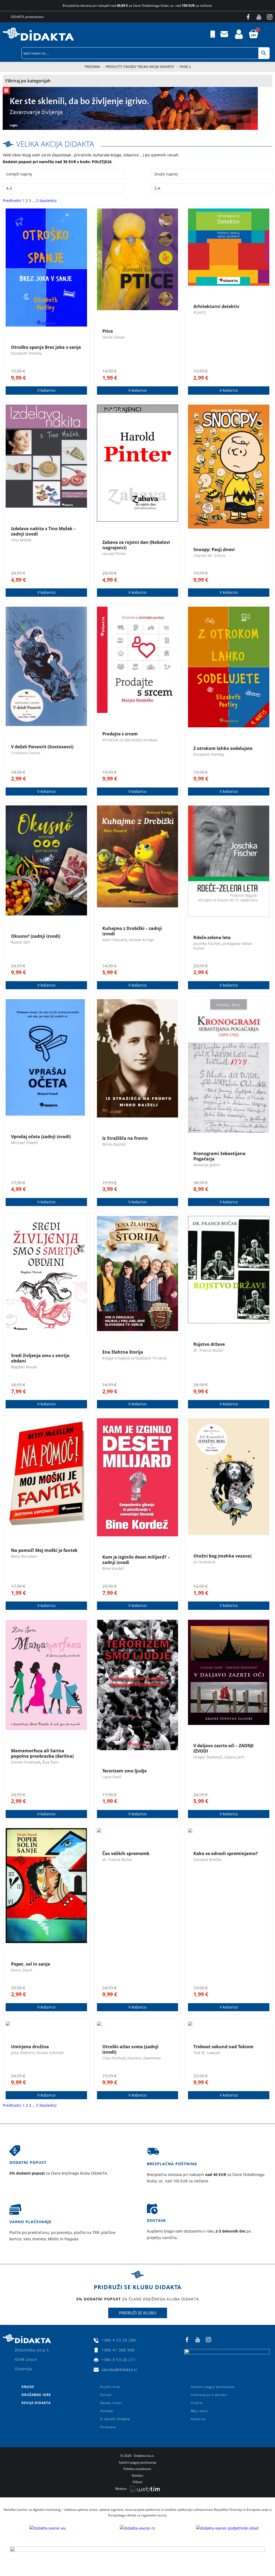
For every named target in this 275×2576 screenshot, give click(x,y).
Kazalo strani (111, 2403)
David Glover (114, 337)
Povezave (108, 2427)
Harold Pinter (114, 554)
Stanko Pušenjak (26, 1762)
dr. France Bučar (208, 1350)
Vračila (197, 2403)
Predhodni (12, 201)
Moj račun (199, 2411)
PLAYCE (200, 312)
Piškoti (137, 2482)
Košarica (198, 2419)
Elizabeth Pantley (26, 353)
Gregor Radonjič (208, 1757)
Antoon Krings (141, 940)
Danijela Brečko (207, 1859)
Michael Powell (24, 1143)
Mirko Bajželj (114, 1144)
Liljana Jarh (234, 1757)
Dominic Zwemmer (144, 2058)
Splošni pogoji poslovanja (213, 2387)
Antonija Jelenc (207, 1165)
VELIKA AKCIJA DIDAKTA (55, 144)
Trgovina (92, 67)
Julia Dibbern (23, 2053)
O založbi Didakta (115, 2419)
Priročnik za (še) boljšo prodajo (130, 740)
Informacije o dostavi (209, 2395)
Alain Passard (115, 940)
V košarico (46, 390)
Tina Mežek (21, 540)
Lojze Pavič (112, 1777)
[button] (271, 34)
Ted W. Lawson (207, 2053)
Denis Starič (22, 1970)
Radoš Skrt (21, 942)
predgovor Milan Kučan (223, 946)
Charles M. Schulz (209, 556)
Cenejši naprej (19, 174)
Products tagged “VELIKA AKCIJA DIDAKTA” (140, 67)
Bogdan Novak (24, 1367)
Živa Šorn (50, 1762)
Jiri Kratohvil (204, 1562)
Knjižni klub (110, 2387)
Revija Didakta (36, 2403)
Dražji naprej (166, 174)
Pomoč (106, 2395)
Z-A (157, 188)
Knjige (28, 2387)
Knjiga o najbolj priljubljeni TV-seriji (135, 1358)
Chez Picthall (114, 2058)
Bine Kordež (113, 1568)
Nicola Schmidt (50, 2053)
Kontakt (107, 2411)
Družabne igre (36, 2395)
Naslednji (48, 201)
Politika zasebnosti (137, 2469)
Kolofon (137, 2476)
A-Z (9, 188)
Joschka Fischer (207, 943)
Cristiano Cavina (26, 753)
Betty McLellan (24, 1556)
